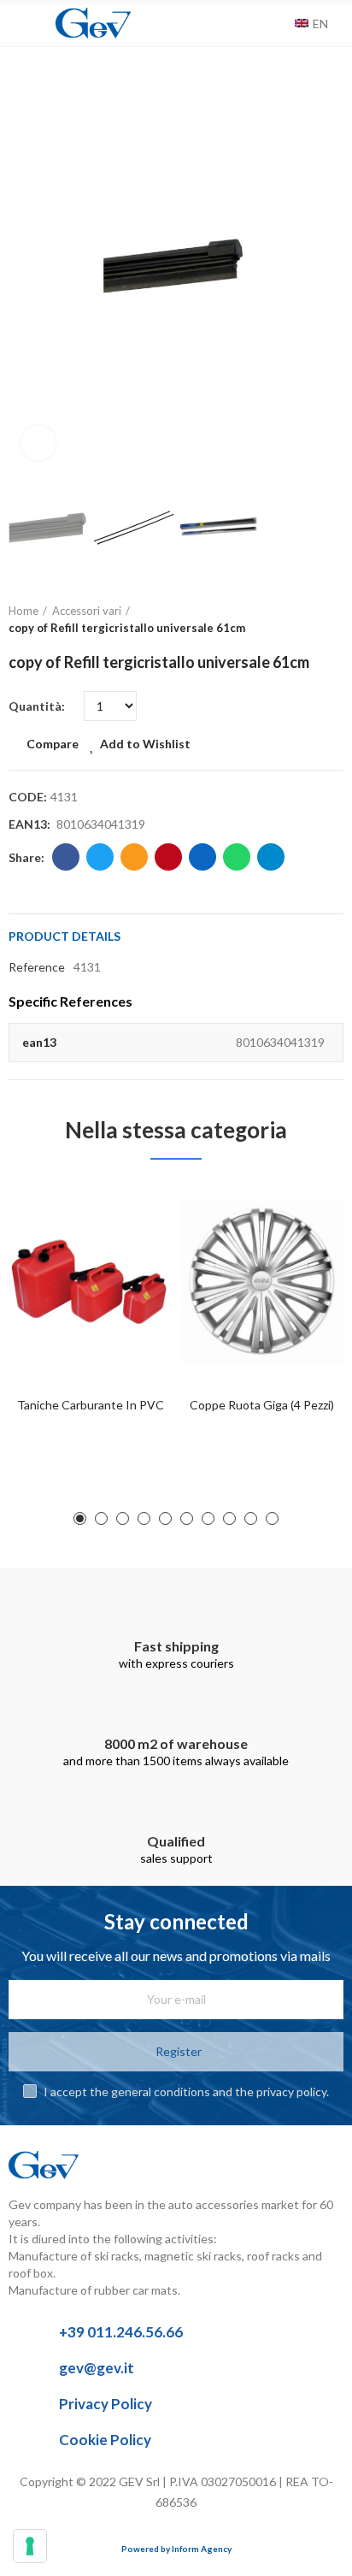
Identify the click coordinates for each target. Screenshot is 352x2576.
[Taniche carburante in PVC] (90, 1282)
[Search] (278, 23)
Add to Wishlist (145, 744)
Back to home (309, 620)
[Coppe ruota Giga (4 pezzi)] (262, 1282)
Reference (37, 967)
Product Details (65, 936)
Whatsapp (237, 857)
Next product (331, 620)
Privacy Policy (106, 2404)
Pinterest (168, 857)
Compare (53, 744)
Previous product (288, 620)
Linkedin (202, 857)
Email (134, 857)
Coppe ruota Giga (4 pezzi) (262, 1405)
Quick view (129, 1279)
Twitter (100, 857)
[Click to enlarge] (38, 443)
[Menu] (17, 23)
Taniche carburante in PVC (91, 1405)
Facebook (66, 857)
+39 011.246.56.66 (121, 2332)
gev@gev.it (97, 2368)
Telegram (271, 857)
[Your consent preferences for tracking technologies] (30, 2546)
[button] (26, 265)
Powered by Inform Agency (176, 2549)
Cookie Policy (105, 2440)
